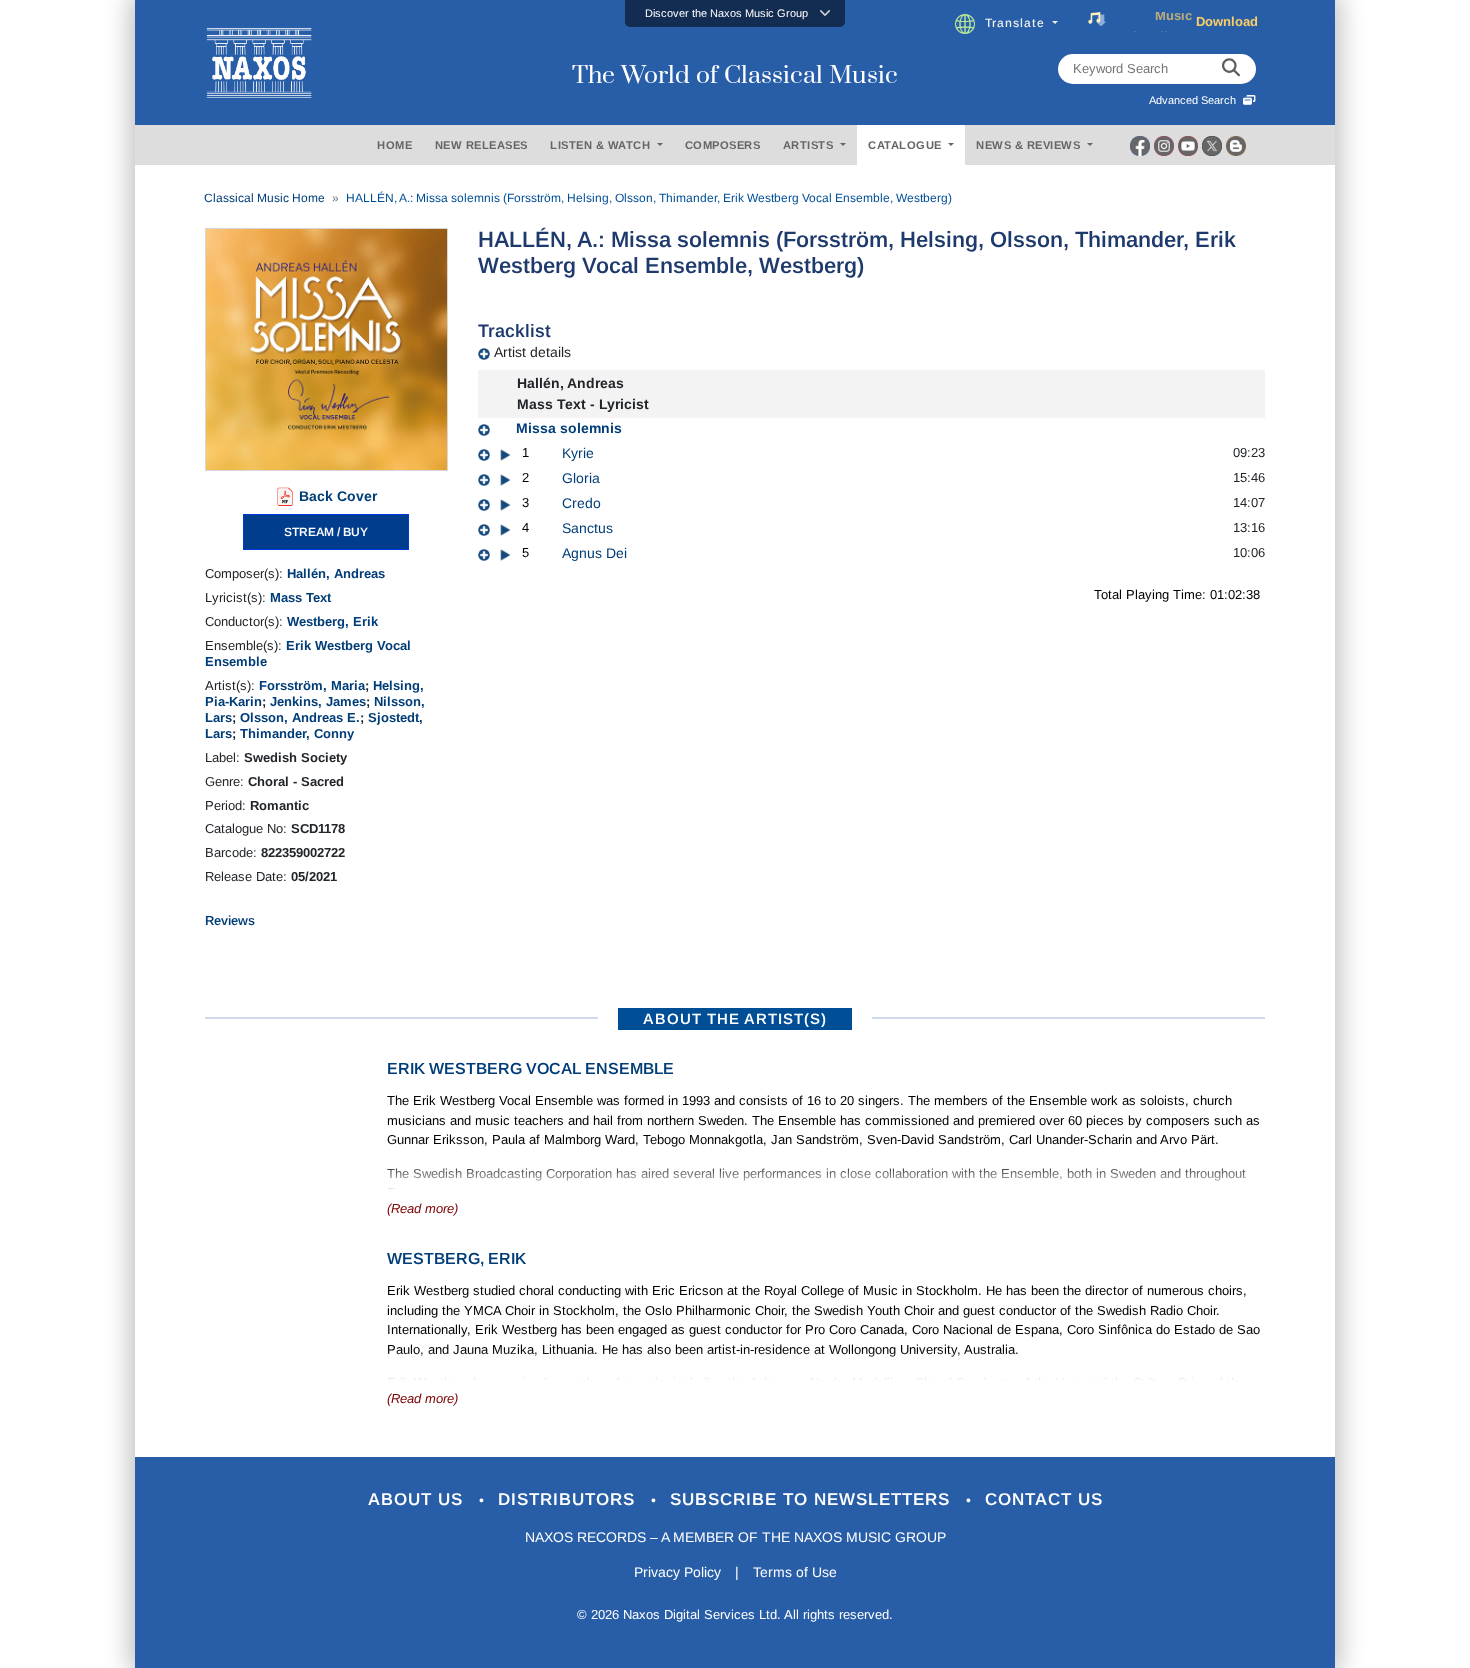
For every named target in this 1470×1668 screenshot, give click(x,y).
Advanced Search (1195, 100)
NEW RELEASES (481, 145)
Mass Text (300, 597)
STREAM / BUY (326, 532)
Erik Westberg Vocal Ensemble (530, 1068)
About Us (418, 1499)
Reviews (230, 920)
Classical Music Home (264, 198)
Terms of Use (795, 1572)
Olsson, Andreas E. (300, 717)
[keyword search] (1231, 69)
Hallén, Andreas (336, 573)
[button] (735, 13)
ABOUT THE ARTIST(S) (735, 1018)
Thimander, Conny (297, 733)
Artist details (532, 352)
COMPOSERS (723, 145)
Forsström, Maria (312, 685)
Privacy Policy (677, 1572)
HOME (394, 145)
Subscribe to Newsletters (813, 1499)
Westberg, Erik (332, 621)
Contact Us (1044, 1499)
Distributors (569, 1499)
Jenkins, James (318, 701)
